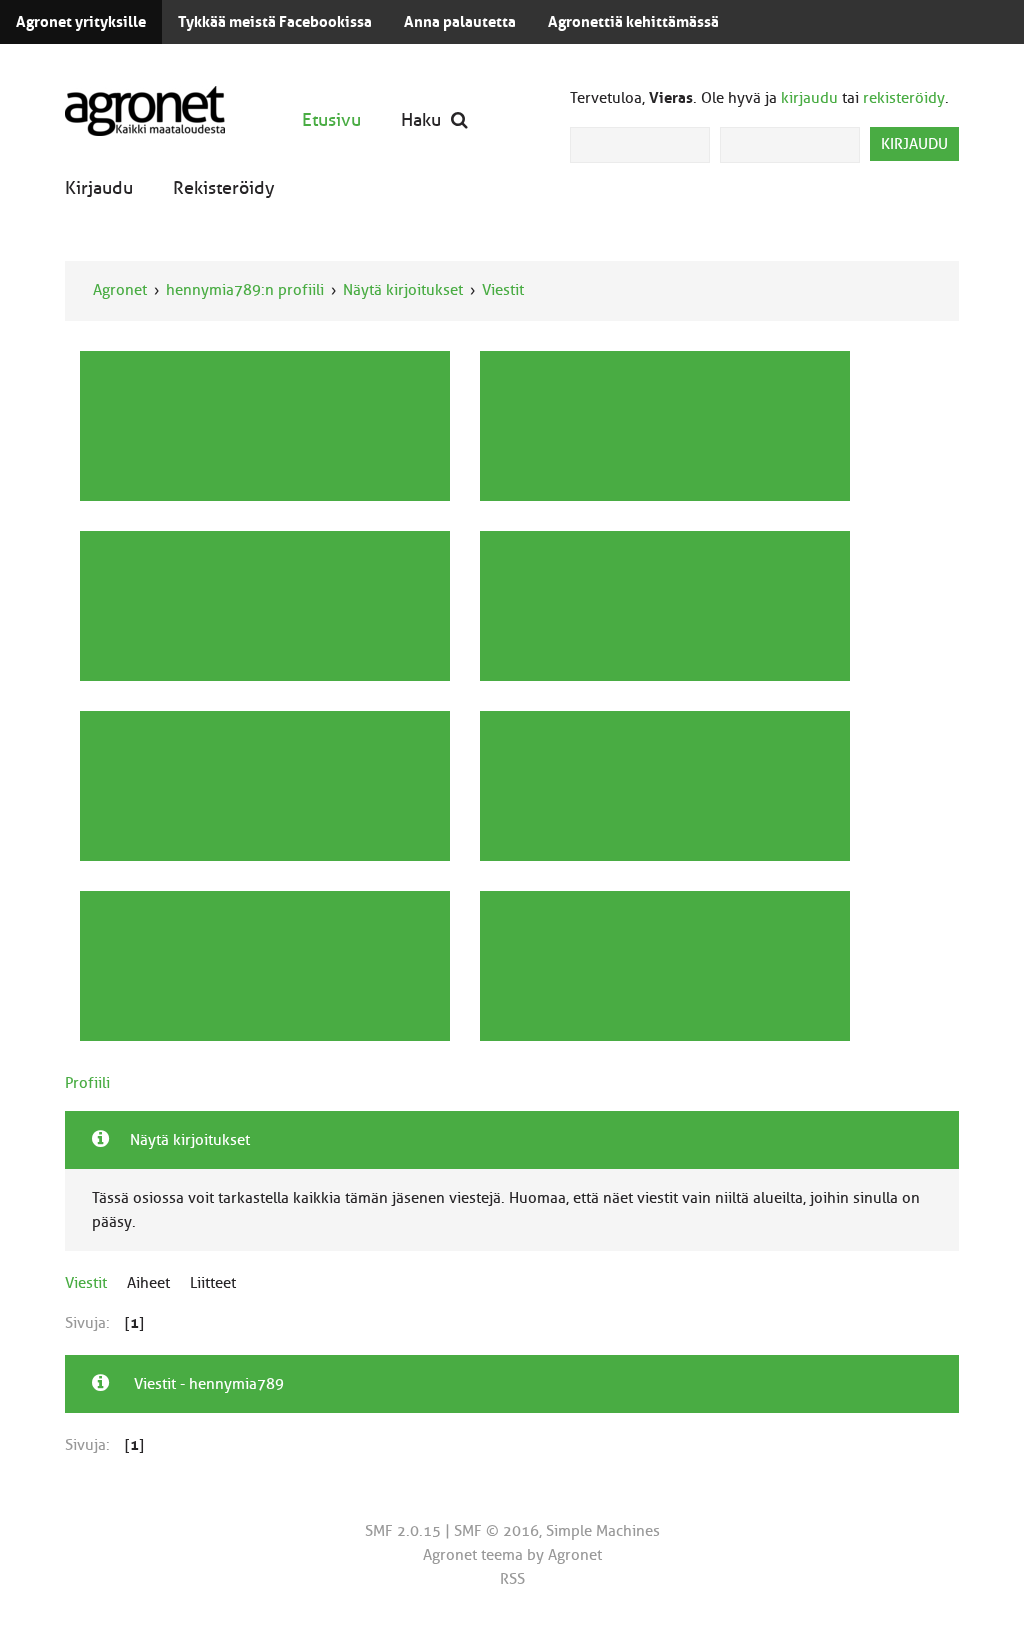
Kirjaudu (99, 187)
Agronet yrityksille (81, 22)
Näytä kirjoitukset (403, 290)
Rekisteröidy (224, 187)
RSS (512, 1579)
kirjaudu (809, 98)
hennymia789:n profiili (245, 290)
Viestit (503, 290)
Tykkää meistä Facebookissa (275, 22)
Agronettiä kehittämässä (633, 22)
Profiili (87, 1083)
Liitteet (213, 1283)
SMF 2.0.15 (403, 1531)
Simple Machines (603, 1531)
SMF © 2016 (496, 1531)
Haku (421, 119)
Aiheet (148, 1283)
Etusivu (331, 119)
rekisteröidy (904, 98)
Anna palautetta (460, 22)
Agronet (120, 290)
